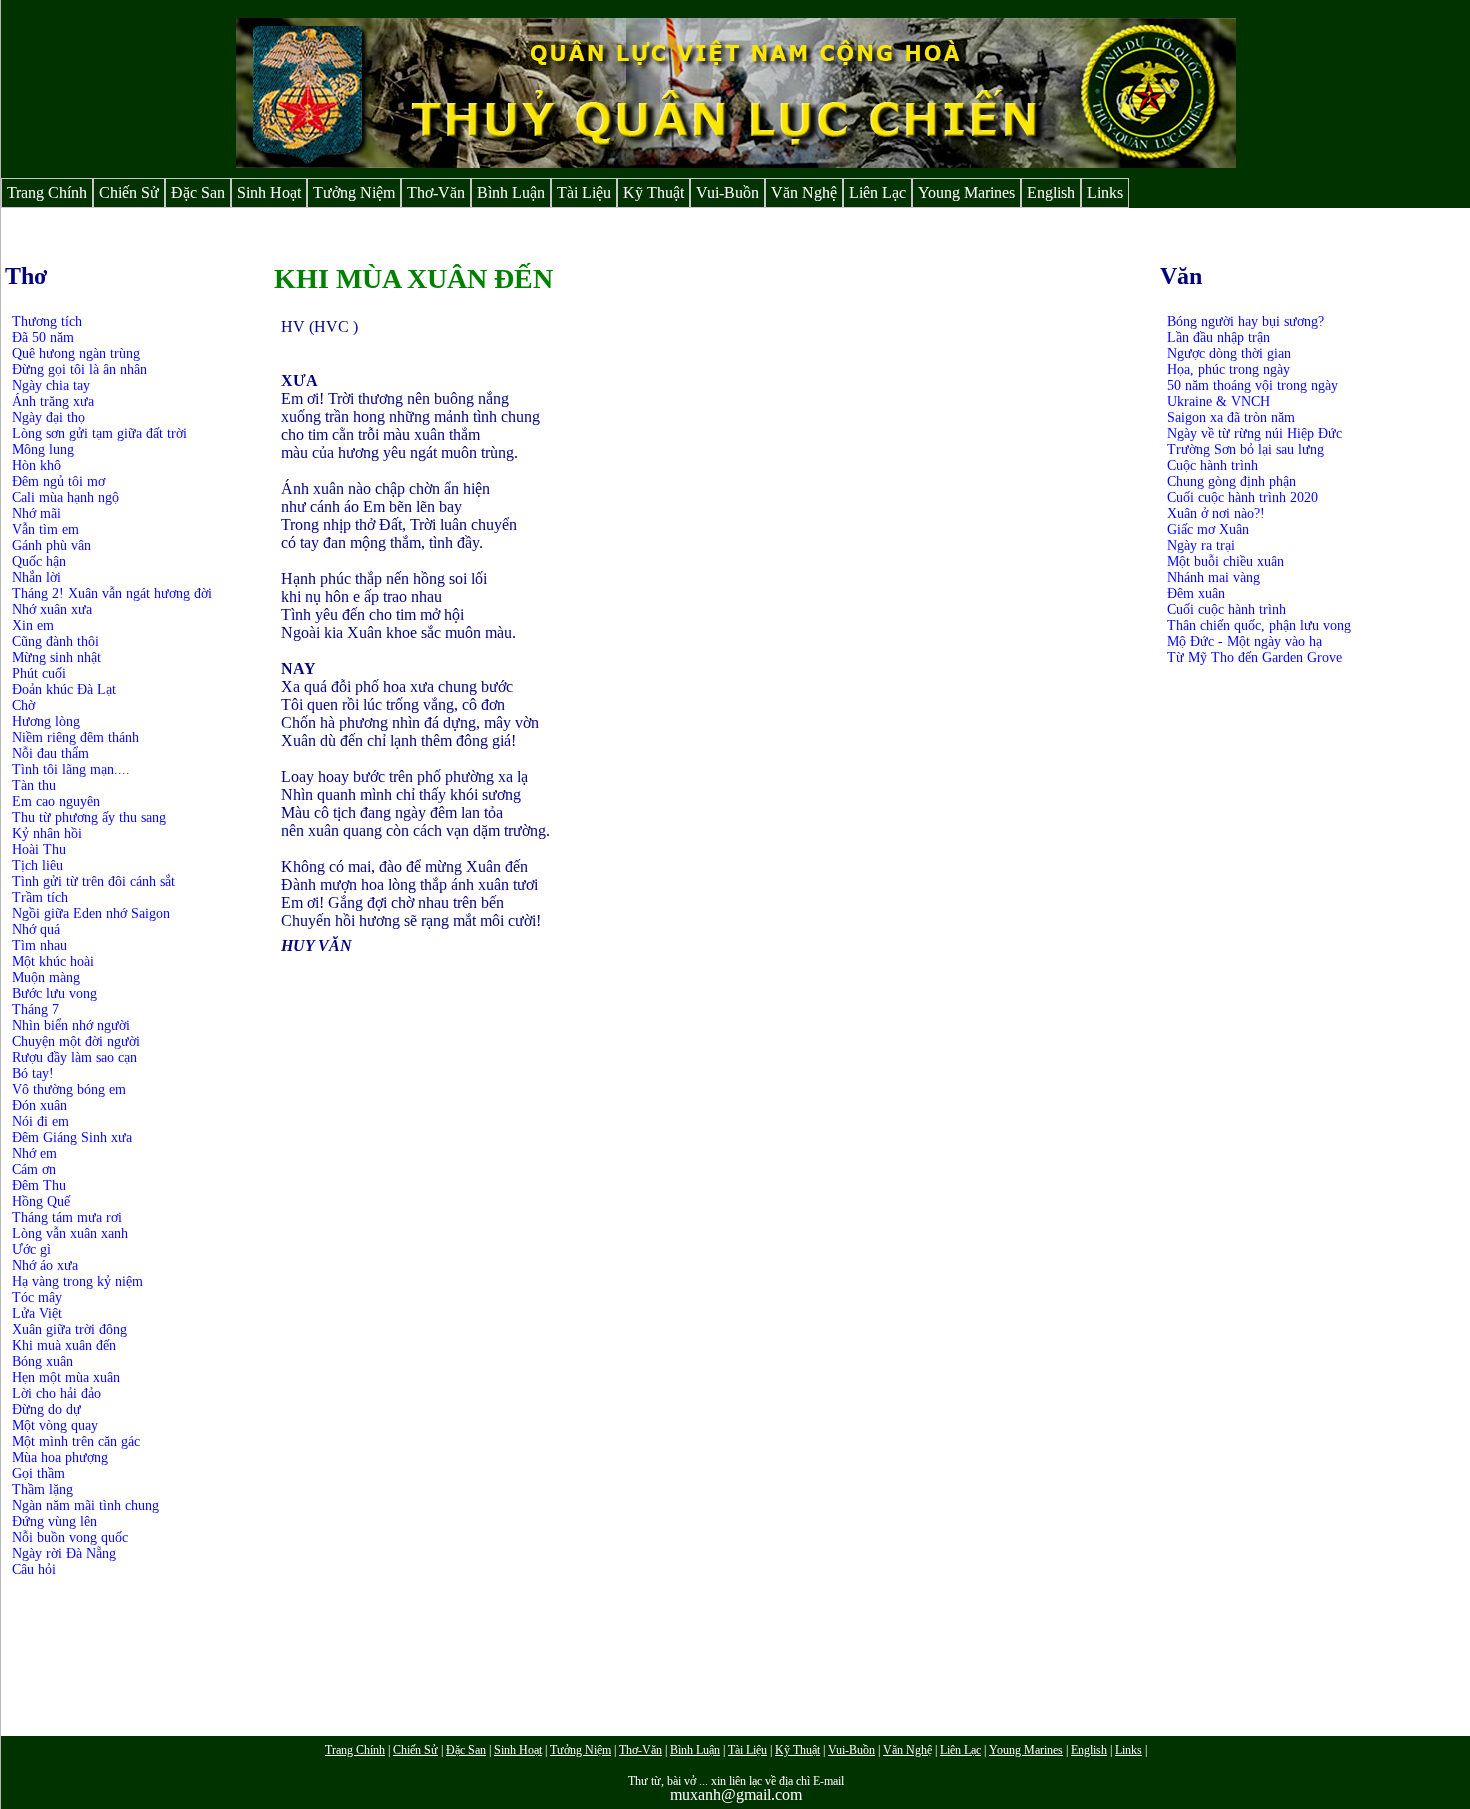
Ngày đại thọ (48, 417)
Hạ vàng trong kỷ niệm (77, 1281)
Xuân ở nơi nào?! (1216, 513)
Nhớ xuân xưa (52, 609)
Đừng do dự (46, 1409)
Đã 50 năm (43, 337)
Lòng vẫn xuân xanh (70, 1233)
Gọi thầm (38, 1473)
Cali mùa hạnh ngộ (65, 497)
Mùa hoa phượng (60, 1457)
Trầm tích (40, 897)
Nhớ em (34, 1153)
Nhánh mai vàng (1213, 577)
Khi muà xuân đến (64, 1345)
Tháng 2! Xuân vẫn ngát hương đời (112, 593)
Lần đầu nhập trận (1218, 337)
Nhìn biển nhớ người (71, 1025)
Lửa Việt (37, 1313)
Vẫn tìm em (45, 529)
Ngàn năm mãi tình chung (85, 1505)
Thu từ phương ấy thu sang (89, 817)
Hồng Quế (41, 1201)
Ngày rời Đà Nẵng (64, 1553)
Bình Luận (511, 192)
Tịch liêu (37, 865)
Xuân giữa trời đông (69, 1329)
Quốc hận (39, 561)
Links (1105, 192)
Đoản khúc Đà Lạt (64, 689)
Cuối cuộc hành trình (1226, 609)
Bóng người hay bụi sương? (1245, 321)
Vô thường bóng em (69, 1089)
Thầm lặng (42, 1489)
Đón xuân (39, 1105)
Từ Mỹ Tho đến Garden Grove (1254, 657)
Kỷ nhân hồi (47, 833)
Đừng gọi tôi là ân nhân (79, 369)
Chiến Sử (129, 192)
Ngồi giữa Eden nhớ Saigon (91, 913)
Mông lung (43, 449)
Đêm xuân (1196, 593)
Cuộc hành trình (1212, 465)
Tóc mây (37, 1297)
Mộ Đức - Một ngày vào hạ (1244, 641)
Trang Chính (47, 192)
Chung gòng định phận (1231, 481)
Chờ (23, 705)
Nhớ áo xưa (45, 1265)
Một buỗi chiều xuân (1225, 561)
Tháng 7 (35, 1009)
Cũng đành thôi (55, 641)
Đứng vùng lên (54, 1521)
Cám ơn (34, 1169)
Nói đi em (40, 1121)
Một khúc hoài (53, 961)
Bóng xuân (42, 1361)
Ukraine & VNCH (1218, 401)
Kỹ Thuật (653, 192)
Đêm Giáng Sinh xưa (72, 1137)
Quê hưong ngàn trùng (76, 353)
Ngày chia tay (51, 385)
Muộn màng (46, 977)
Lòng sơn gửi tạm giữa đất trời (99, 433)
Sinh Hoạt (269, 192)
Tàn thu (34, 785)
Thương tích (47, 321)
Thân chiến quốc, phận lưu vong (1259, 625)
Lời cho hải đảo (56, 1393)
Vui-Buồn (727, 192)
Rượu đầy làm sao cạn (74, 1057)
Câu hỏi (34, 1569)
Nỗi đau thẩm (50, 753)
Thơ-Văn (436, 192)
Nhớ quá (36, 929)
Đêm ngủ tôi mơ (58, 481)
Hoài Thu (39, 849)
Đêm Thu (39, 1185)
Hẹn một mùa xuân (66, 1377)
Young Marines (966, 192)
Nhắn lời (36, 577)
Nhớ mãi (36, 513)
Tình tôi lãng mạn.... (71, 769)
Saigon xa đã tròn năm (1231, 417)
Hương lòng (46, 721)
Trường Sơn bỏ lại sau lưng (1245, 449)
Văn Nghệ (804, 192)
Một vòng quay (55, 1425)
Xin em (33, 625)
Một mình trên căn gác (76, 1441)
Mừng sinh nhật (56, 657)
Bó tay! (33, 1073)
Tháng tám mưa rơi (67, 1217)
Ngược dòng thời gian (1229, 353)
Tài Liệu (584, 192)
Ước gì (31, 1249)
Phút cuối (39, 673)
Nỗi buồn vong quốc (70, 1537)
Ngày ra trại (1201, 545)
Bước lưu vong (54, 993)
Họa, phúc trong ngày (1228, 369)
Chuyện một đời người (76, 1041)
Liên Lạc (877, 192)
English (1051, 192)
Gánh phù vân (51, 545)
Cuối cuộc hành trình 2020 (1242, 497)
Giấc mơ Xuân (1208, 529)
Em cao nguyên (56, 801)
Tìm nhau (39, 945)
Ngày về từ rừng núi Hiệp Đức (1254, 433)
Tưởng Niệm (354, 192)
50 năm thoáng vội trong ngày (1252, 385)
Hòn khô (36, 465)
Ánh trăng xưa (53, 401)
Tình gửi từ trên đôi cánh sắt (93, 881)
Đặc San (198, 192)
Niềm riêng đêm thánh (75, 737)
